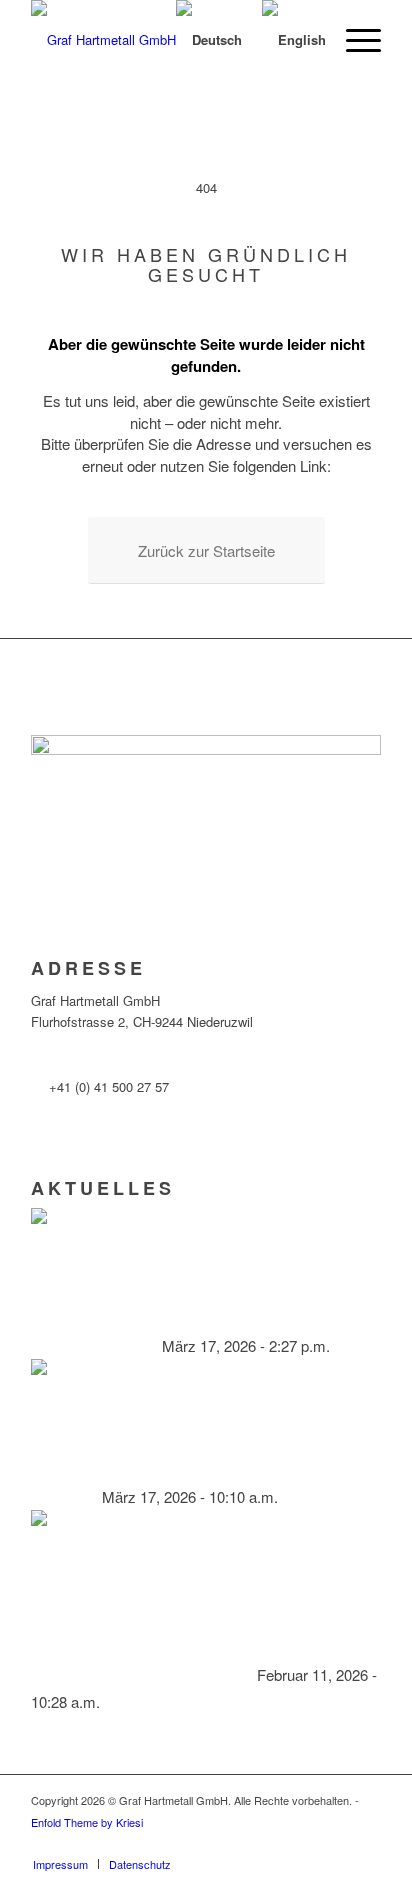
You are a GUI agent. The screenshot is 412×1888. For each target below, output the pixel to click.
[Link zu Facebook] (306, 1843)
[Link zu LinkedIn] (336, 1843)
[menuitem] (353, 40)
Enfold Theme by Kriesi (87, 1822)
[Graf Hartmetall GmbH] (118, 40)
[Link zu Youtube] (366, 1843)
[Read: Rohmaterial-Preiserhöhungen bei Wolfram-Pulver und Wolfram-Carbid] (49, 1291)
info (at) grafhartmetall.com (127, 1054)
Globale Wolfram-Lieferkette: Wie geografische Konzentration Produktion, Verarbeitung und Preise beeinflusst (195, 1469)
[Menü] (353, 40)
